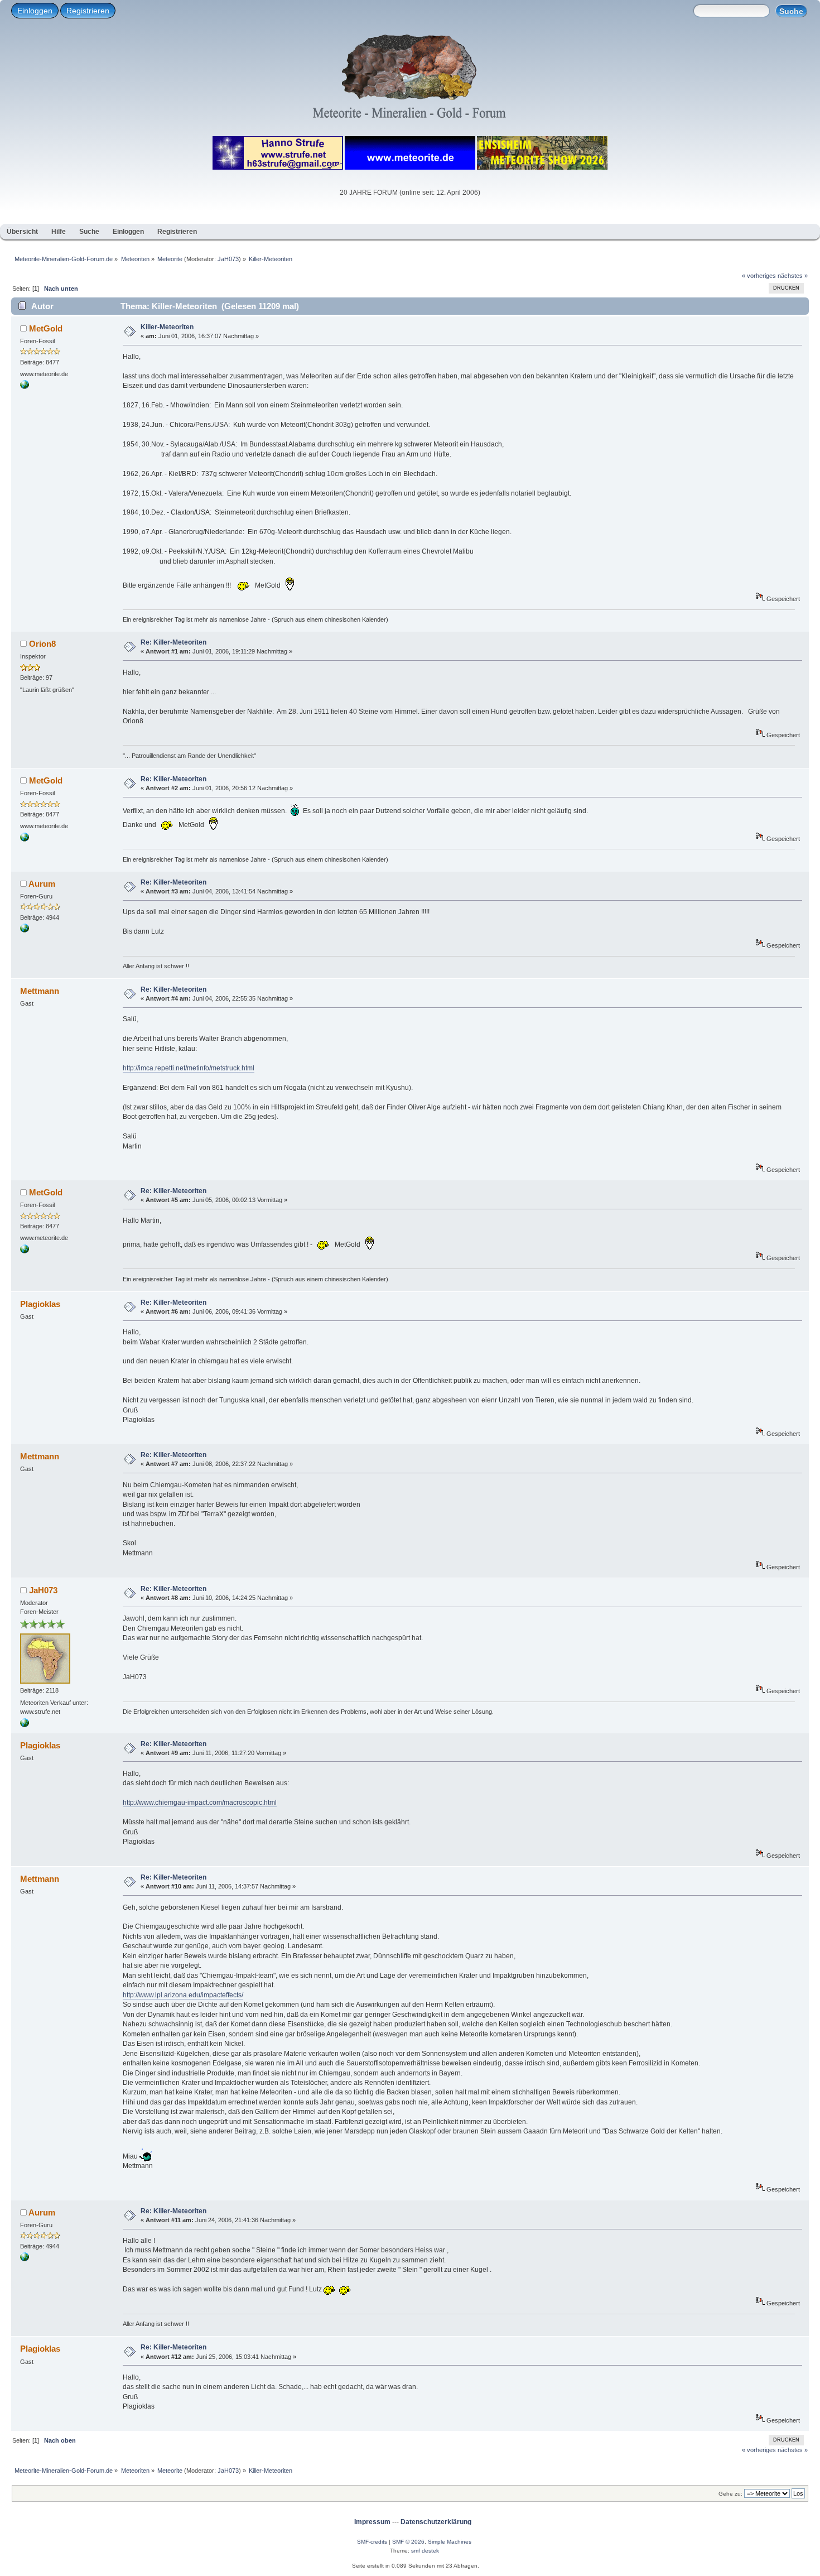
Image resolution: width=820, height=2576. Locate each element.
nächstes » (793, 276)
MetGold (46, 328)
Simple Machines (450, 2542)
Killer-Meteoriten (167, 327)
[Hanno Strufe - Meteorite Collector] (25, 1725)
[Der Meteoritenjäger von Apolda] (25, 387)
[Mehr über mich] (25, 930)
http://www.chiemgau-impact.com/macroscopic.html (200, 1803)
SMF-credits (372, 2542)
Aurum (42, 884)
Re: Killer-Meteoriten (173, 642)
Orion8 (42, 644)
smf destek (425, 2551)
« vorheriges (759, 276)
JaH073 (228, 259)
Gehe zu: (730, 2494)
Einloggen (35, 11)
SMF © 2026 (408, 2542)
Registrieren (88, 11)
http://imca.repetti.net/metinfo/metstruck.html (189, 1068)
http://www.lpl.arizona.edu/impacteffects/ (183, 1995)
